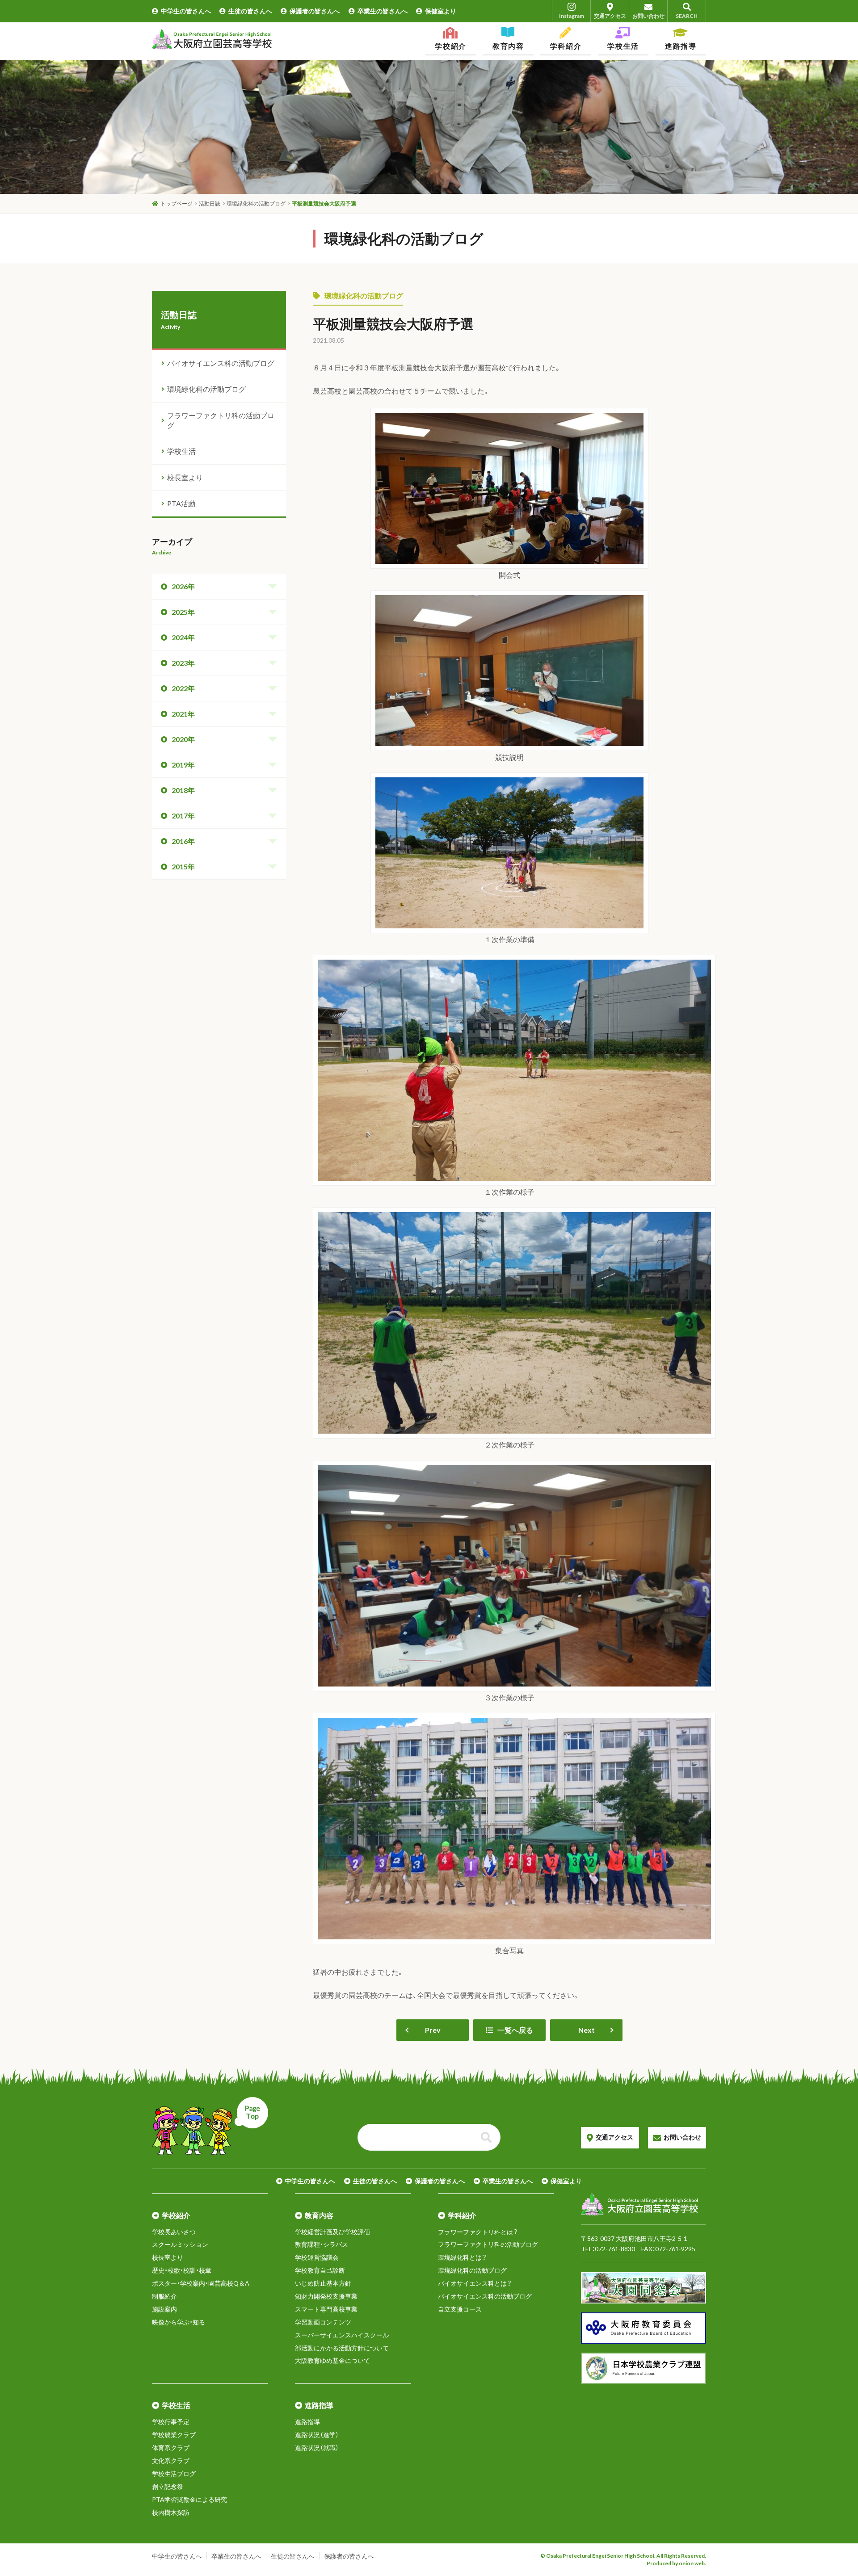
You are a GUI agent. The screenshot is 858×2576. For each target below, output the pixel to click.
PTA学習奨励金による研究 (189, 2499)
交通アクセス (610, 16)
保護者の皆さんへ (315, 11)
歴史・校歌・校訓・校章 (182, 2270)
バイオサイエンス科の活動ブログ (221, 363)
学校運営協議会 (317, 2257)
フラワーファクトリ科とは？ (478, 2232)
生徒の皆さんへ (250, 11)
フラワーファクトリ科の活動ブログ (221, 420)
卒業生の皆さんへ (383, 11)
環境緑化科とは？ (462, 2257)
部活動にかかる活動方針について (342, 2348)
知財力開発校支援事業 (326, 2296)
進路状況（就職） (317, 2448)
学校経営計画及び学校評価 (332, 2232)
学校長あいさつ (174, 2232)
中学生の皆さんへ (186, 11)
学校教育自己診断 (320, 2270)
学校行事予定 (171, 2422)
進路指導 (307, 2422)
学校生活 (181, 451)
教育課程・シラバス (322, 2244)
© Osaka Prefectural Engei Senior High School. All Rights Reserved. (623, 2556)
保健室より (441, 11)
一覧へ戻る (515, 2030)
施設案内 (164, 2309)
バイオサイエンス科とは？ (475, 2283)
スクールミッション (180, 2244)
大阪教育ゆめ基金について (332, 2360)
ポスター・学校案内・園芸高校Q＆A (201, 2283)
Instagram (572, 16)
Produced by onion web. (676, 2563)
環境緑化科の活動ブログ (364, 296)
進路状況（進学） (317, 2435)
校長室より (185, 477)
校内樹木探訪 (171, 2512)
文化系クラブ (171, 2461)
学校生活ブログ (174, 2473)
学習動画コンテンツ (323, 2322)
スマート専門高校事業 (326, 2309)
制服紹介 (164, 2296)
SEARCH (687, 16)
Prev (433, 2030)
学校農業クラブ (174, 2435)
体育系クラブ (171, 2448)
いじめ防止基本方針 (323, 2283)
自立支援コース (460, 2309)
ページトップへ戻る (210, 2126)
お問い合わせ (648, 16)
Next (587, 2030)
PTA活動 (181, 503)
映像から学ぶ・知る (179, 2322)
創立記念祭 (168, 2486)
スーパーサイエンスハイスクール (342, 2335)
